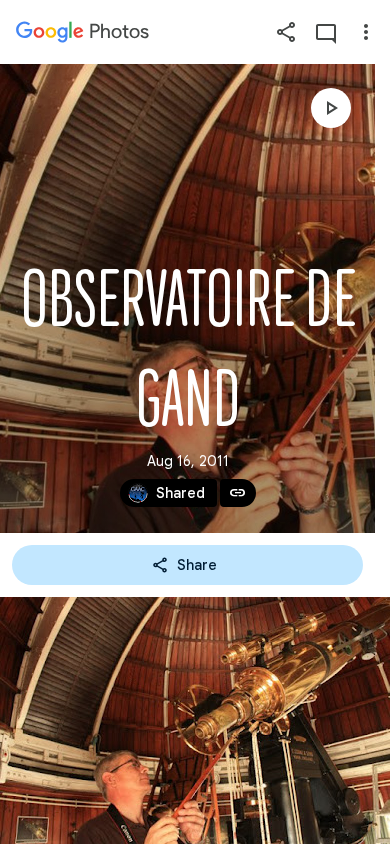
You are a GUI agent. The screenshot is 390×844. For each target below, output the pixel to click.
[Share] (286, 32)
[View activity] (326, 32)
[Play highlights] (331, 108)
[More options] (366, 32)
